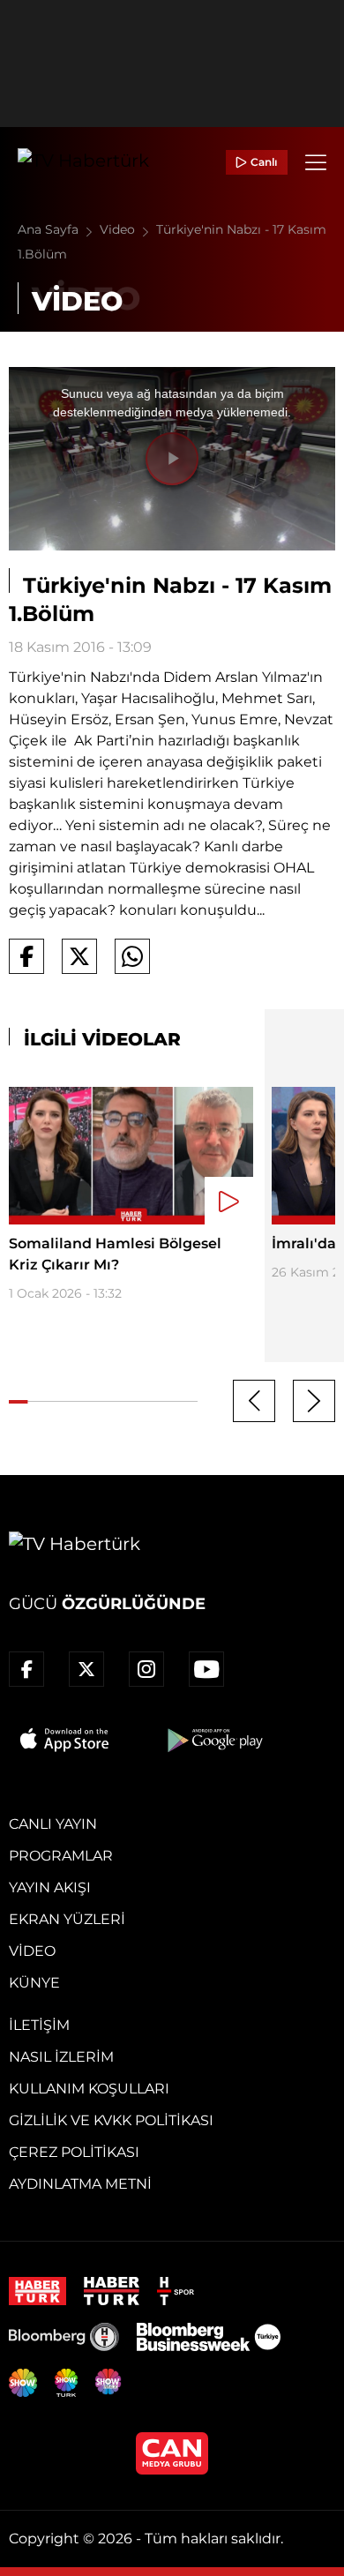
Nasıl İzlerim (61, 2057)
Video (119, 229)
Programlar (61, 1856)
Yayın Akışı (50, 1887)
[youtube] (206, 1669)
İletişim (39, 2025)
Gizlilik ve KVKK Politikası (111, 2120)
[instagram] (146, 1669)
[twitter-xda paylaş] (79, 956)
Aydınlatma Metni (80, 2184)
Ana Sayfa (50, 229)
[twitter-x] (86, 1669)
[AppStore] (65, 1740)
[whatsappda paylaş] (132, 956)
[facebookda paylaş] (26, 956)
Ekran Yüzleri (67, 1919)
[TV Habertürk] (83, 162)
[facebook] (26, 1669)
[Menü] (316, 162)
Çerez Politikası (74, 2152)
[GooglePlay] (213, 1740)
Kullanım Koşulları (89, 2089)
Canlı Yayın (53, 1824)
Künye (34, 1983)
